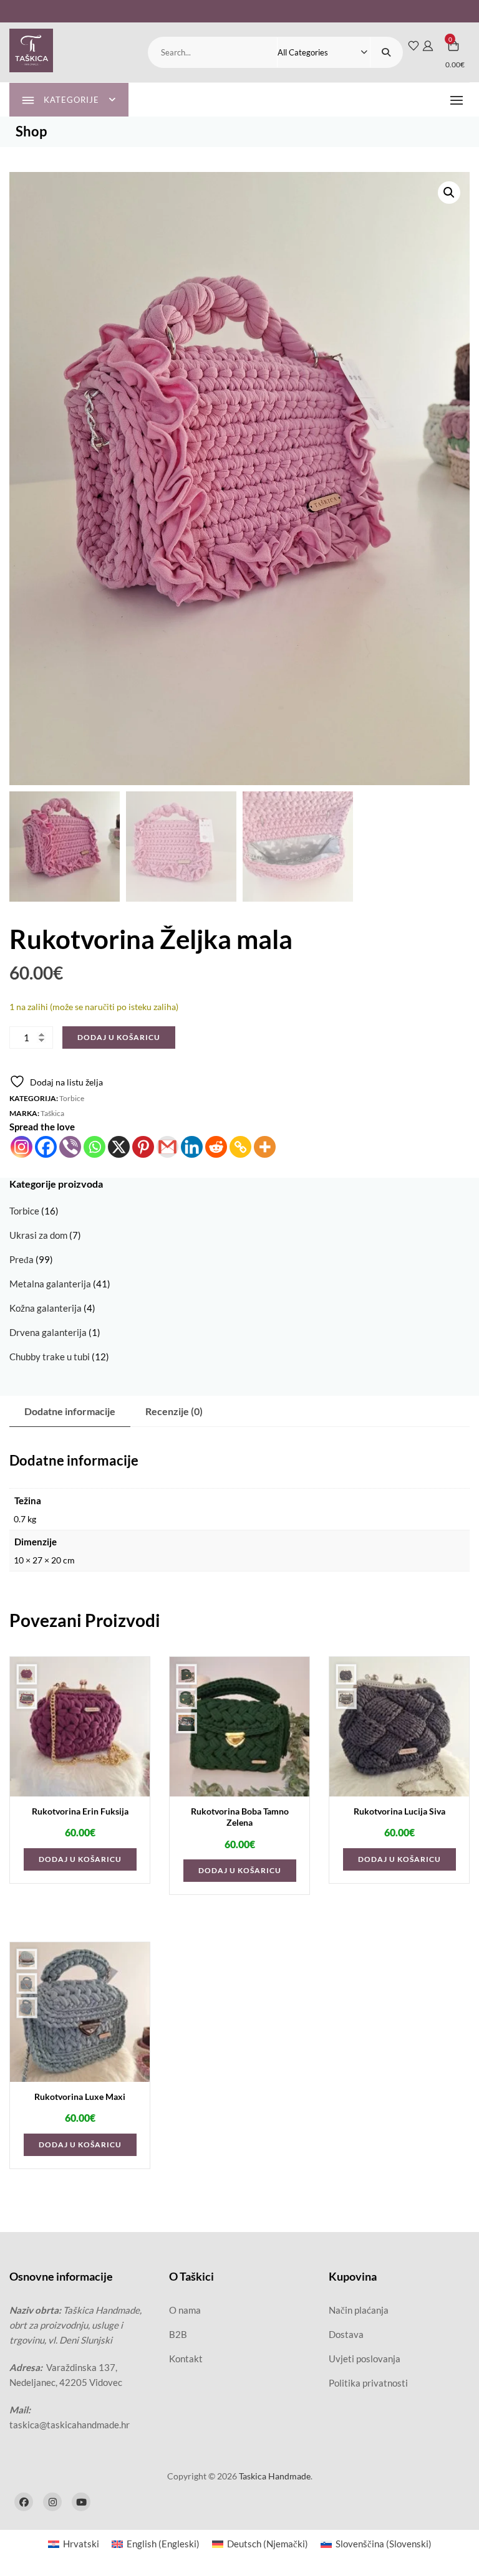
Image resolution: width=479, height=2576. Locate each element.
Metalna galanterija (50, 1284)
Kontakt (186, 2359)
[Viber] (70, 1147)
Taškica (52, 1113)
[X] (119, 1147)
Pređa (22, 1259)
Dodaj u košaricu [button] (80, 1859)
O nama (185, 2310)
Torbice (72, 1098)
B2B (178, 2334)
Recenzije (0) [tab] (174, 1411)
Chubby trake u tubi (50, 1357)
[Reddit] (216, 1147)
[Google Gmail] (167, 1147)
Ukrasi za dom (38, 1235)
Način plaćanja (359, 2310)
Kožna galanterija (46, 1308)
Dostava (346, 2334)
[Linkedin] (192, 1147)
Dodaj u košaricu (119, 1037)
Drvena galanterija (48, 1332)
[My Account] (428, 45)
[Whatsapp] (94, 1147)
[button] (460, 100)
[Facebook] (46, 1147)
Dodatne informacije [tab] (70, 1411)
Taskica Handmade (275, 2476)
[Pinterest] (143, 1147)
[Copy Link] (240, 1147)
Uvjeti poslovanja (365, 2359)
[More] (265, 1147)
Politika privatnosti (368, 2383)
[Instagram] (22, 1147)
